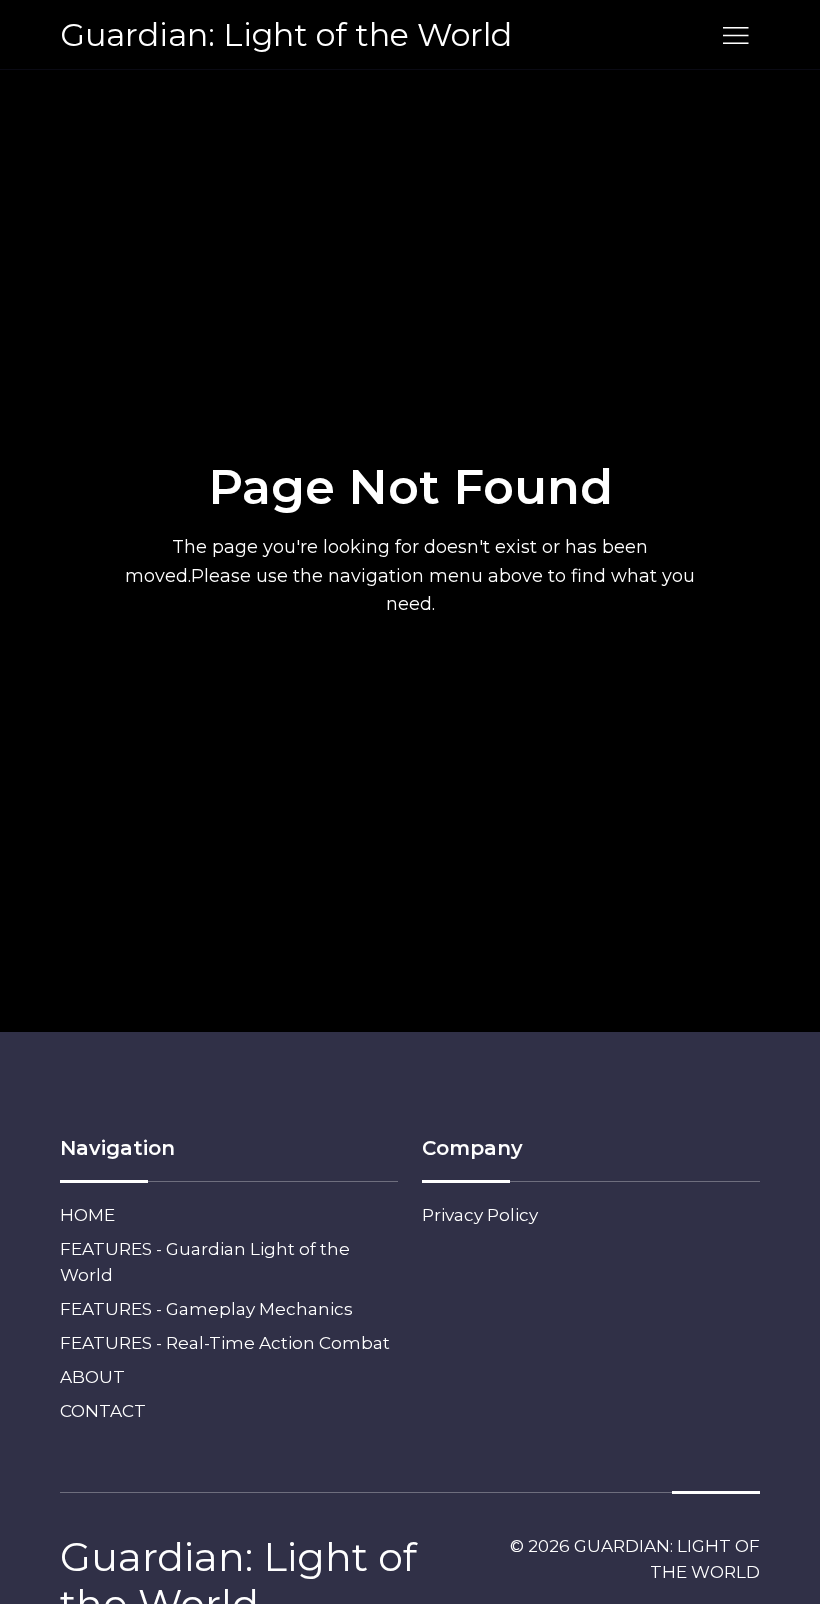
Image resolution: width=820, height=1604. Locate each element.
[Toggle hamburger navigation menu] (736, 35)
